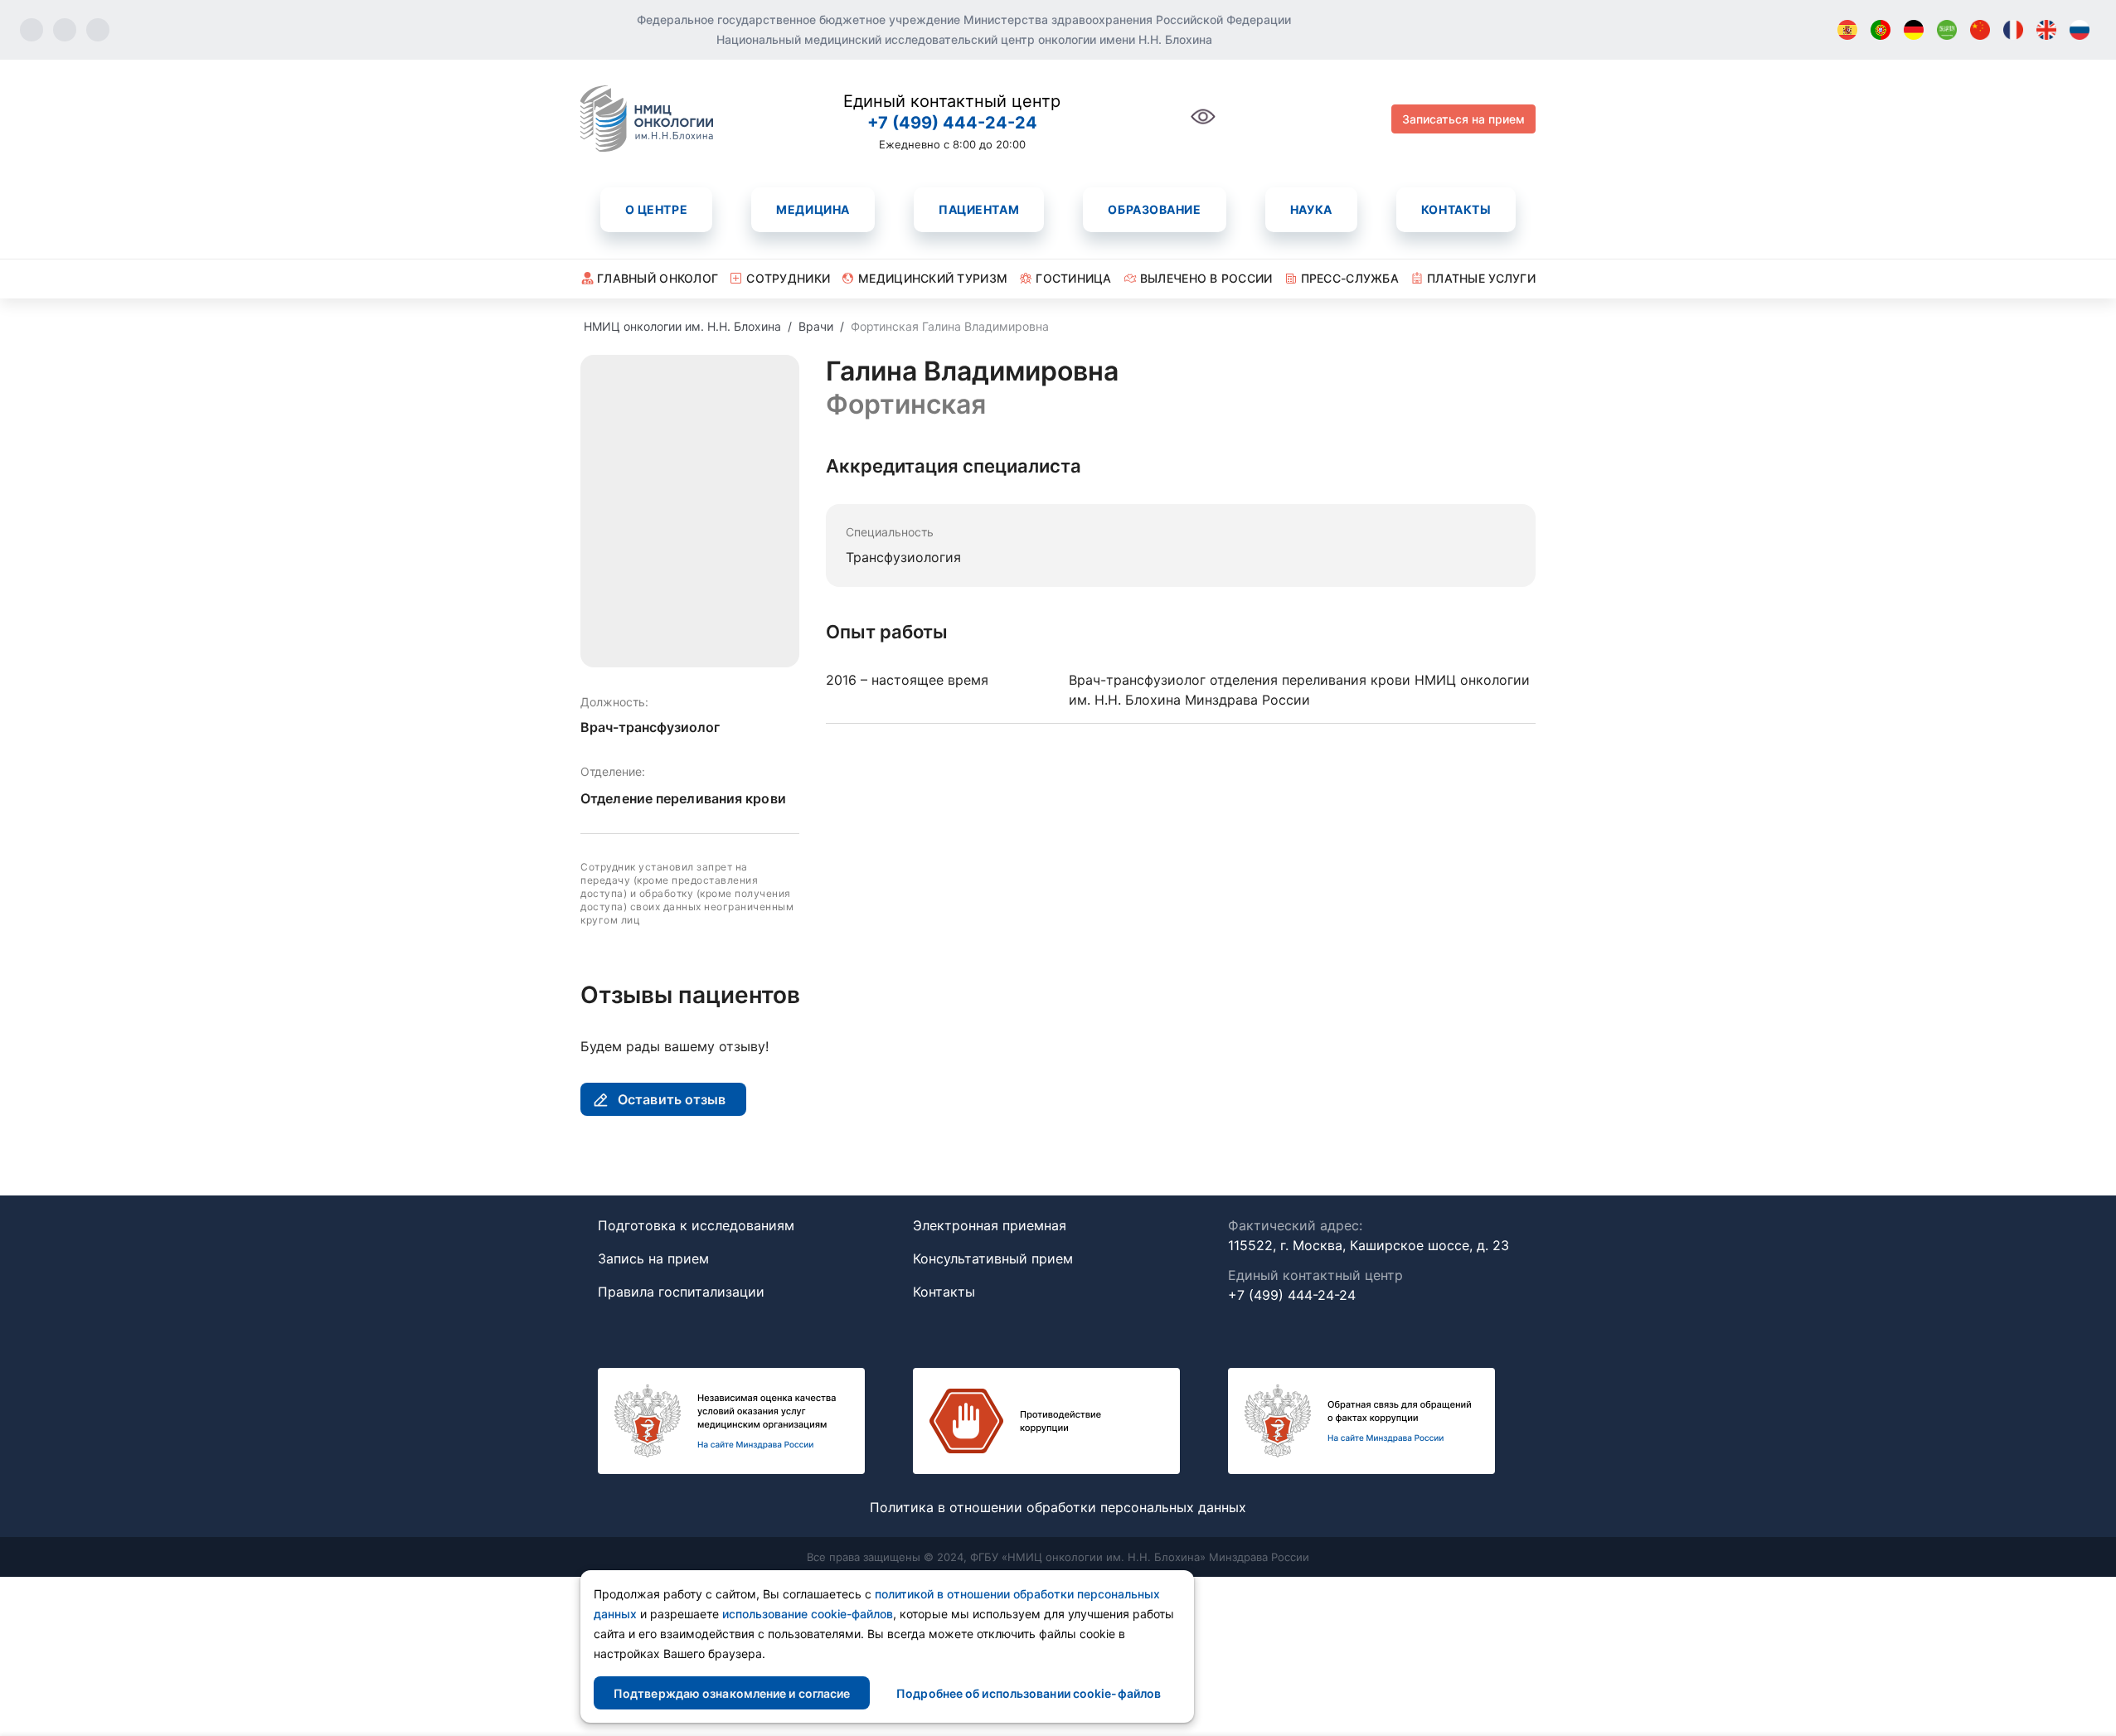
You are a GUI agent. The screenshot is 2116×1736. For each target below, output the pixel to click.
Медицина (813, 209)
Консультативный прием (993, 1258)
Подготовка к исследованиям (696, 1225)
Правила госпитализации (681, 1292)
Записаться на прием (1463, 119)
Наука (1311, 209)
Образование (1154, 209)
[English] (2046, 30)
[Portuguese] (1881, 30)
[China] (1980, 30)
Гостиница (1074, 278)
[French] (2013, 30)
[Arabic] (1947, 30)
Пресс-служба (1350, 278)
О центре (656, 209)
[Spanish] (1847, 30)
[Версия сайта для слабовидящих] (1203, 126)
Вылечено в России (1206, 278)
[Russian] (2080, 30)
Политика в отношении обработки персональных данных (1058, 1507)
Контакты (1456, 209)
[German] (1914, 30)
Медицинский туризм (933, 278)
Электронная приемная (990, 1225)
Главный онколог (658, 278)
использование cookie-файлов (808, 1614)
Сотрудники (788, 278)
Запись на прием (653, 1258)
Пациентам (979, 209)
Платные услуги (1481, 278)
